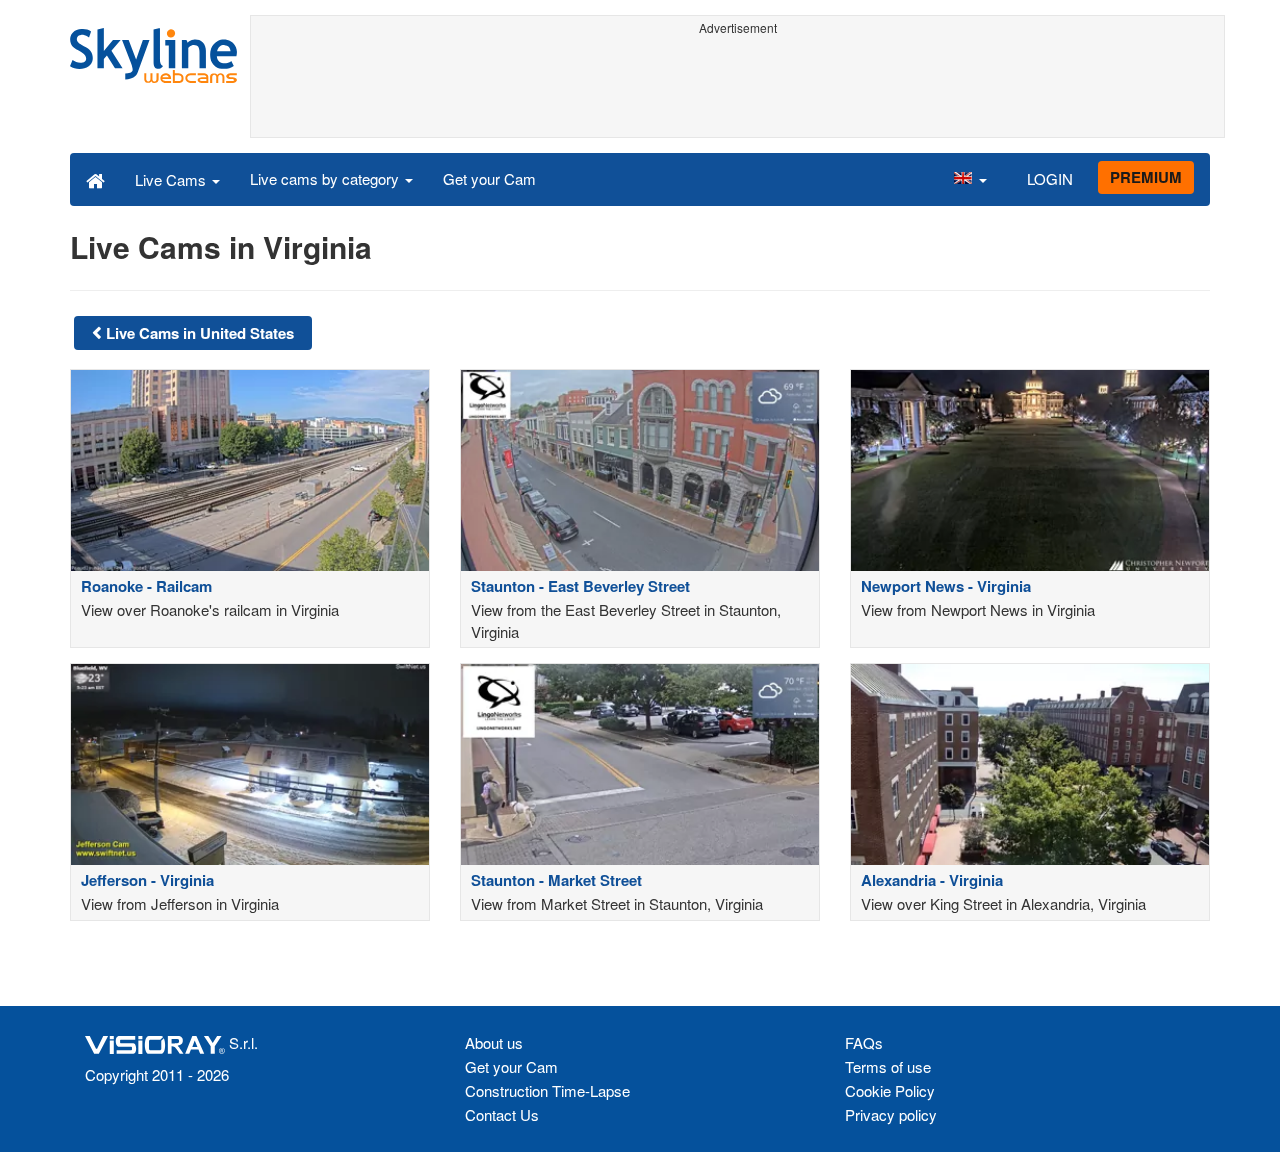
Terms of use (888, 1066)
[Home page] (95, 179)
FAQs (864, 1042)
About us (494, 1042)
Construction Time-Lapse (547, 1090)
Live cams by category (326, 178)
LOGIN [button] (1050, 178)
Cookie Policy (890, 1090)
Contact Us (502, 1114)
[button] (970, 179)
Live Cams (172, 179)
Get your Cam (489, 178)
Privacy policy (891, 1114)
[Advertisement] (737, 87)
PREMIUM (1146, 177)
